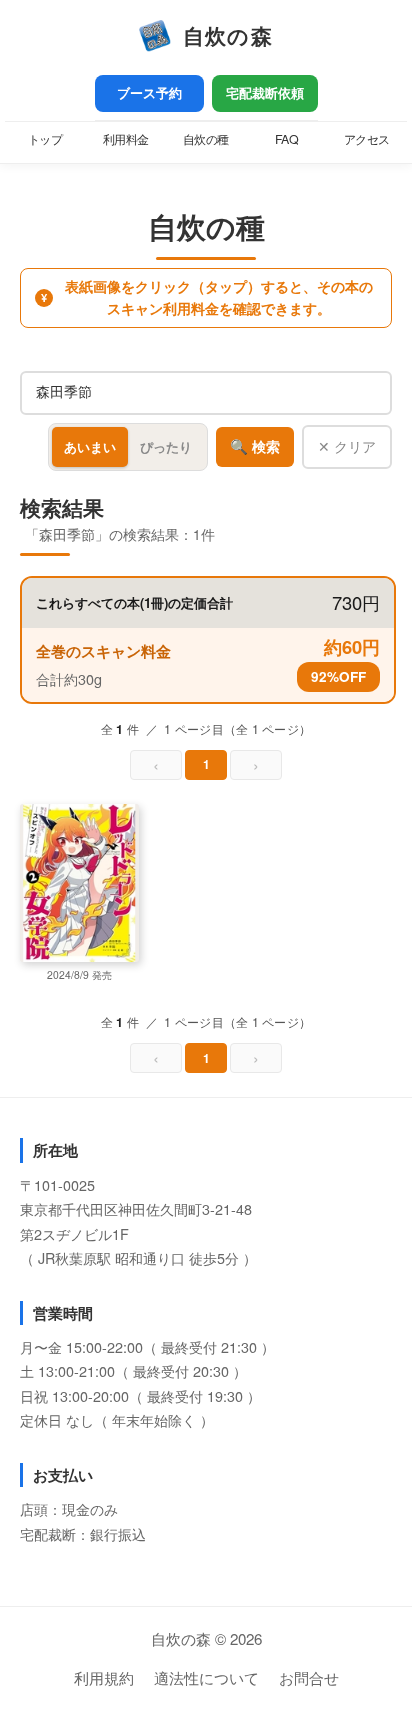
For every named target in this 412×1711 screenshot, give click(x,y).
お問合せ (309, 1677)
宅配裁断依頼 (265, 93)
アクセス (367, 139)
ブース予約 (149, 93)
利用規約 (104, 1677)
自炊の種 (206, 139)
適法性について (206, 1677)
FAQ (287, 139)
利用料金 (126, 139)
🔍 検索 (255, 447)
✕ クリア (347, 446)
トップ (45, 139)
